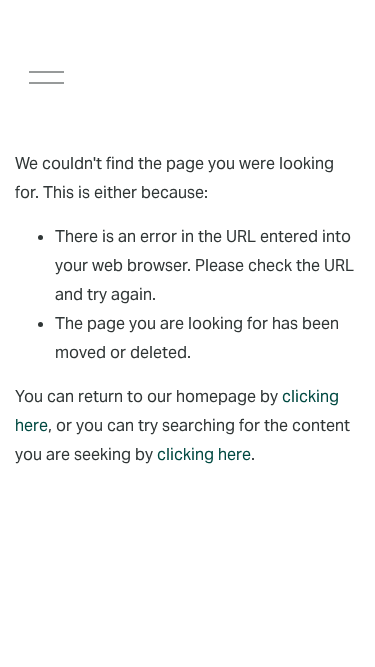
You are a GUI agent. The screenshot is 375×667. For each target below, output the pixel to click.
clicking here (204, 454)
